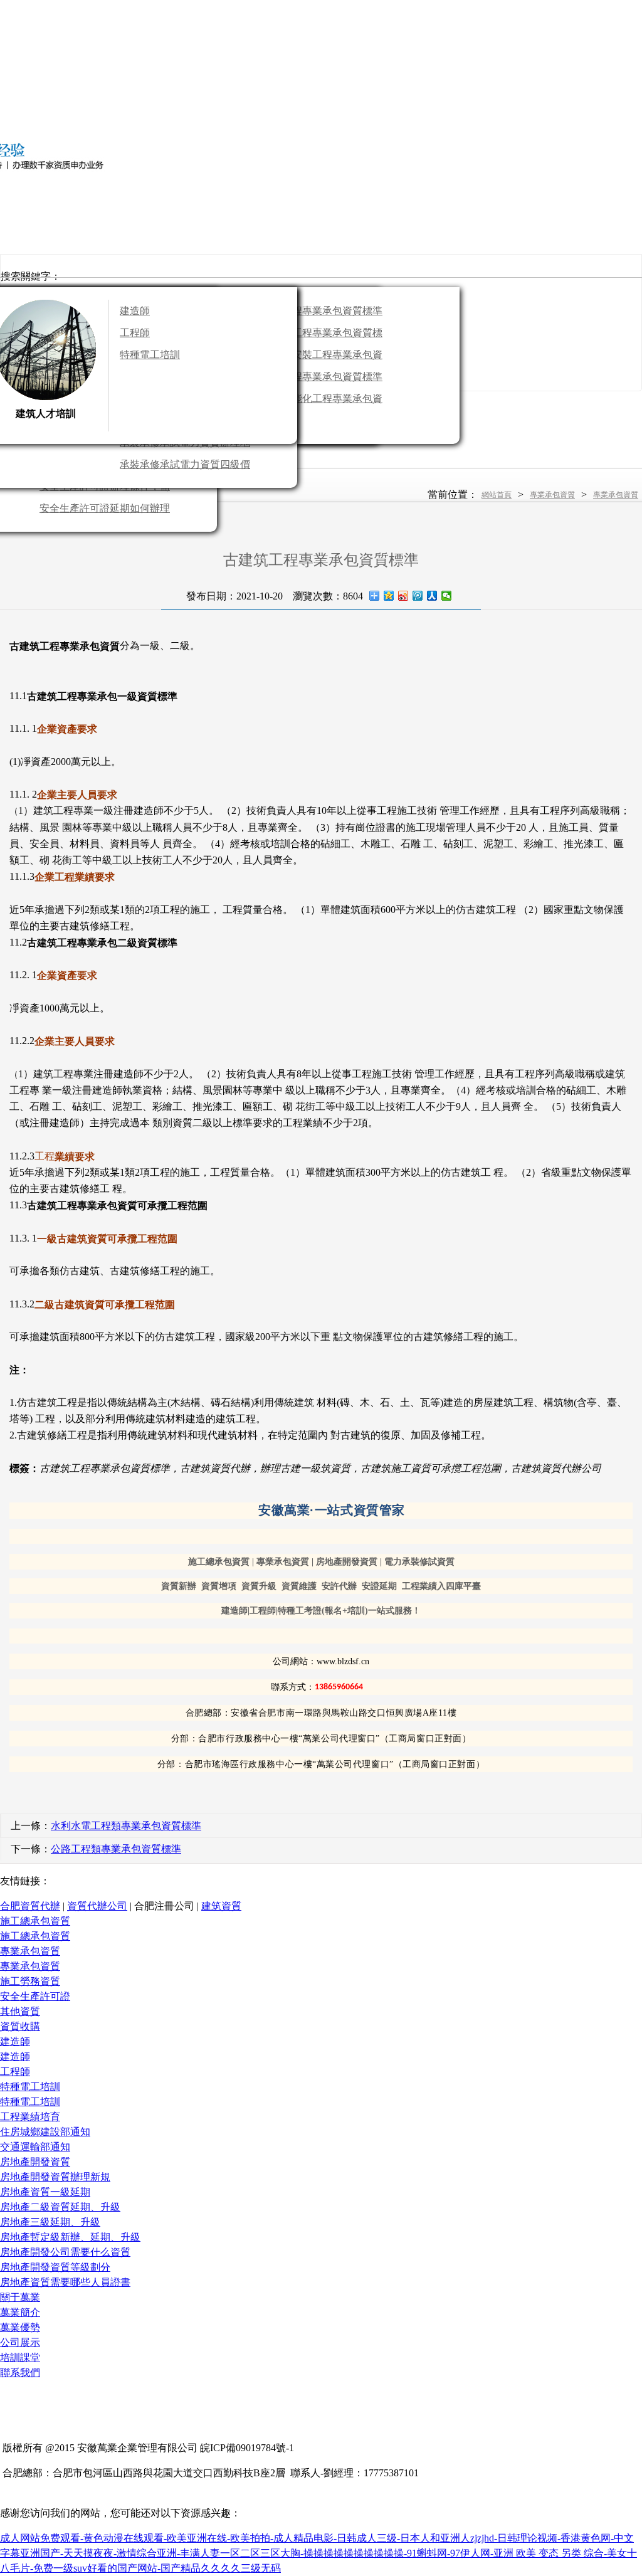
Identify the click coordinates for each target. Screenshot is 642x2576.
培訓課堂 (20, 2357)
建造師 (135, 311)
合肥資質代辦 (30, 1906)
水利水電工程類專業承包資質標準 (126, 1826)
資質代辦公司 (97, 1906)
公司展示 (20, 2342)
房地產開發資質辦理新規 (55, 2177)
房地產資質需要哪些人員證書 (65, 2282)
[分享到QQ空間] (389, 596)
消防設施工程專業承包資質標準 (317, 335)
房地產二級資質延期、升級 (60, 2207)
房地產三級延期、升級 (50, 2222)
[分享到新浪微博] (403, 596)
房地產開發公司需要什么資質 (65, 2252)
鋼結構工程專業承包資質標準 (317, 377)
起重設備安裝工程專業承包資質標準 (317, 357)
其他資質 (20, 2011)
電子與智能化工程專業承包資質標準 (317, 401)
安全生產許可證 (35, 1996)
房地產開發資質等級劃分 (55, 2267)
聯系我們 (20, 2373)
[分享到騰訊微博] (418, 596)
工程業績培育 (30, 2117)
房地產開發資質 (35, 2162)
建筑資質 (221, 1906)
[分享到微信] (447, 596)
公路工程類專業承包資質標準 (116, 1849)
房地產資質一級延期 (45, 2192)
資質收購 (20, 2026)
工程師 (135, 333)
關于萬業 (20, 2297)
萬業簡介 (20, 2312)
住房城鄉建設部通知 (45, 2132)
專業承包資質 (552, 495)
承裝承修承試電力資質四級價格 (185, 467)
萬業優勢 (20, 2327)
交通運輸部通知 (35, 2147)
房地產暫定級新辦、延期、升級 (70, 2237)
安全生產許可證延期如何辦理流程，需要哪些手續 (105, 511)
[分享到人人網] (432, 596)
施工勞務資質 (30, 1981)
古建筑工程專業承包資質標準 (317, 311)
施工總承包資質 (35, 1921)
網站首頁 (497, 495)
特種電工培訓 (150, 355)
